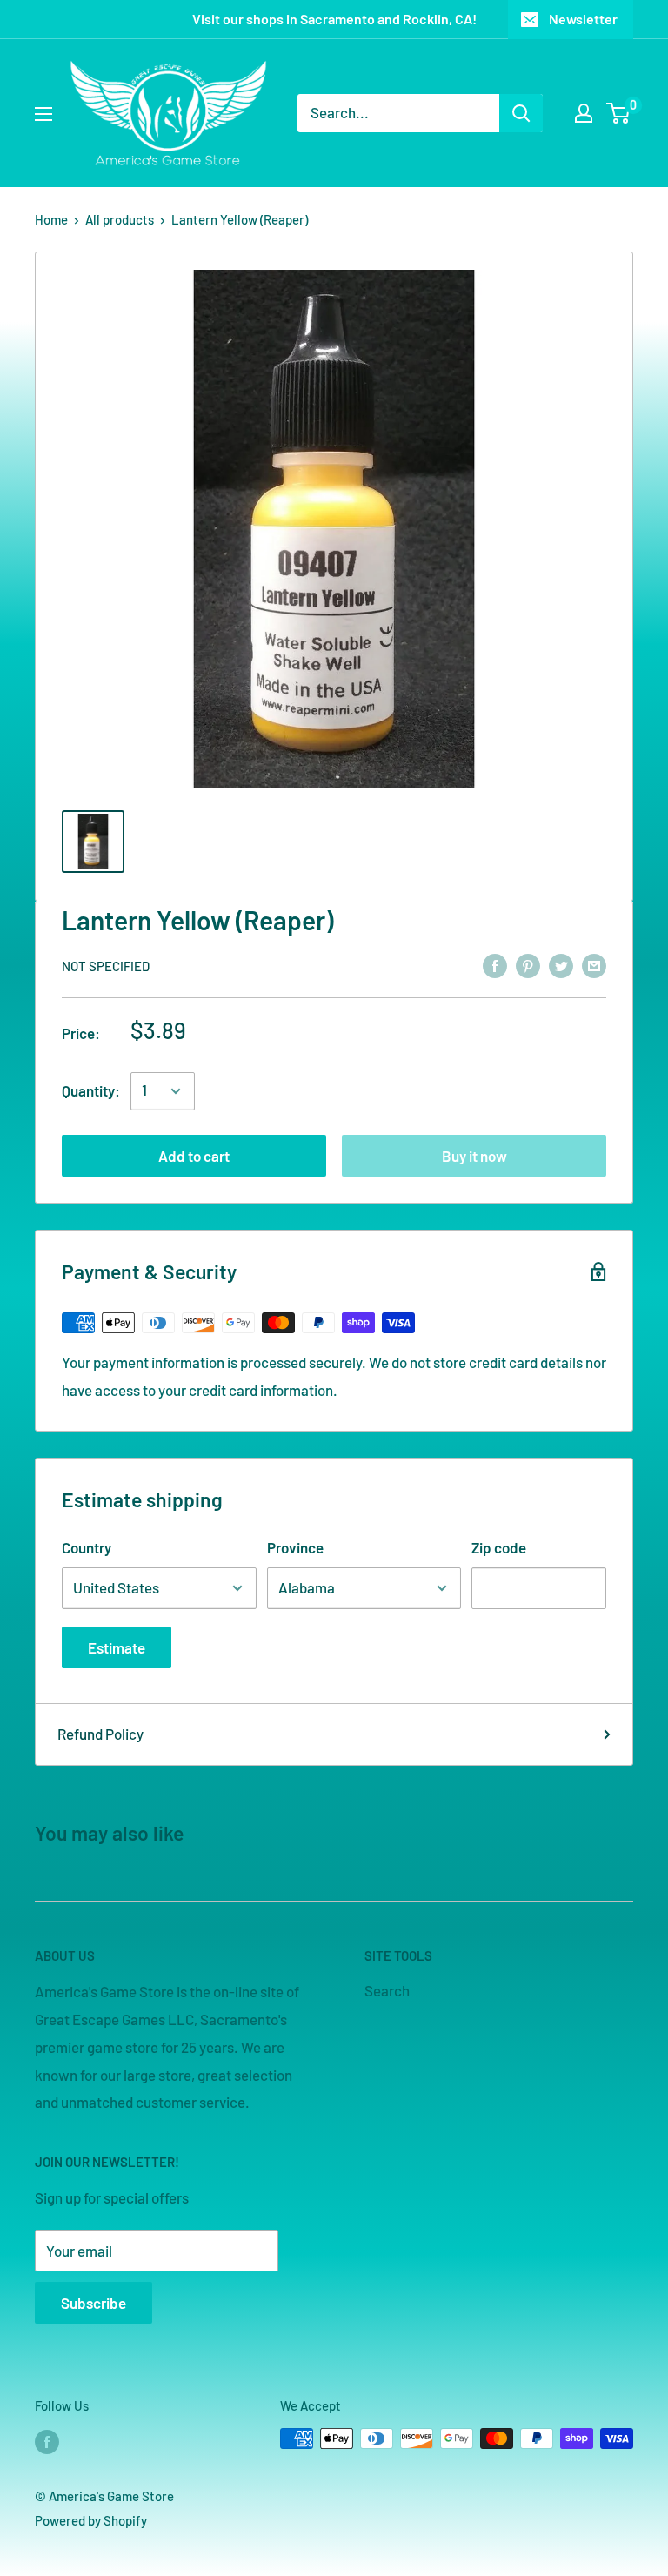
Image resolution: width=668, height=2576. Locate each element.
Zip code (499, 1547)
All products (120, 219)
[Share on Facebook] (495, 964)
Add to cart (194, 1156)
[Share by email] (594, 964)
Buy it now (474, 1156)
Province (295, 1547)
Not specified (106, 966)
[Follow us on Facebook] (47, 2441)
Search (387, 1990)
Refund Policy (100, 1734)
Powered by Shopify (91, 2520)
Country (87, 1547)
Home (51, 219)
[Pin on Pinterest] (528, 964)
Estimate (117, 1647)
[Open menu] (43, 114)
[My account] (584, 113)
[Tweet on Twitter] (561, 964)
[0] (619, 113)
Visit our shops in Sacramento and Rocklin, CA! (334, 19)
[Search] (521, 113)
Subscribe (94, 2303)
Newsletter (583, 19)
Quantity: (91, 1090)
